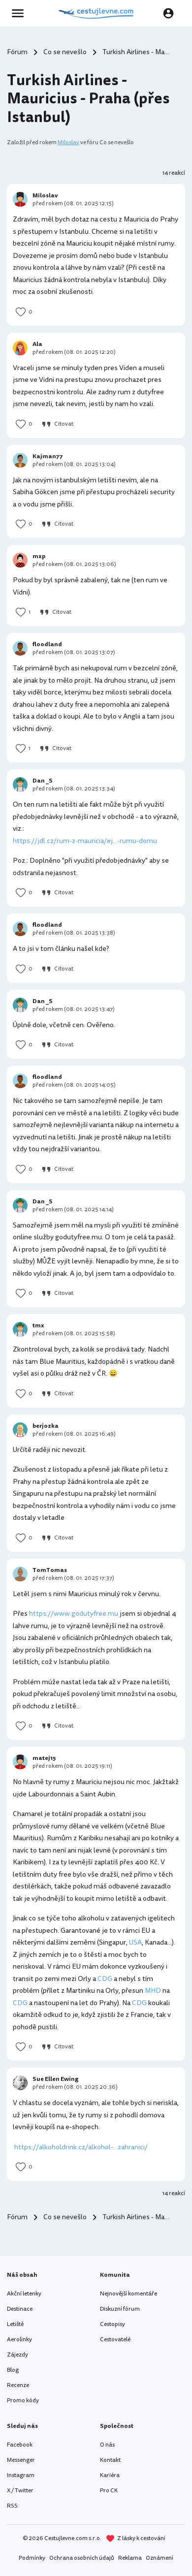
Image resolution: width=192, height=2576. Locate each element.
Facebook (20, 2445)
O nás (107, 2445)
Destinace (20, 2309)
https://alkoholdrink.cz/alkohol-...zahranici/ (81, 2147)
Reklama (130, 2558)
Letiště (15, 2324)
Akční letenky (24, 2294)
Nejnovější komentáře (128, 2294)
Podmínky (32, 2558)
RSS (12, 2506)
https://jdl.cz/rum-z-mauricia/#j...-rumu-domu (85, 841)
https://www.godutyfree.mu (74, 1614)
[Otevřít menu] (21, 13)
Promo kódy (23, 2401)
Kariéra (110, 2475)
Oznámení (160, 2558)
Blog (13, 2370)
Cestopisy (112, 2324)
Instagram (21, 2475)
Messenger (21, 2460)
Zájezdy (17, 2355)
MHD (153, 1991)
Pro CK (109, 2491)
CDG (105, 1979)
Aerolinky (19, 2340)
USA (135, 1942)
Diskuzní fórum (120, 2309)
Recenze (18, 2385)
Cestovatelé (115, 2340)
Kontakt (110, 2460)
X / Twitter (20, 2491)
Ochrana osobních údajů (82, 2558)
